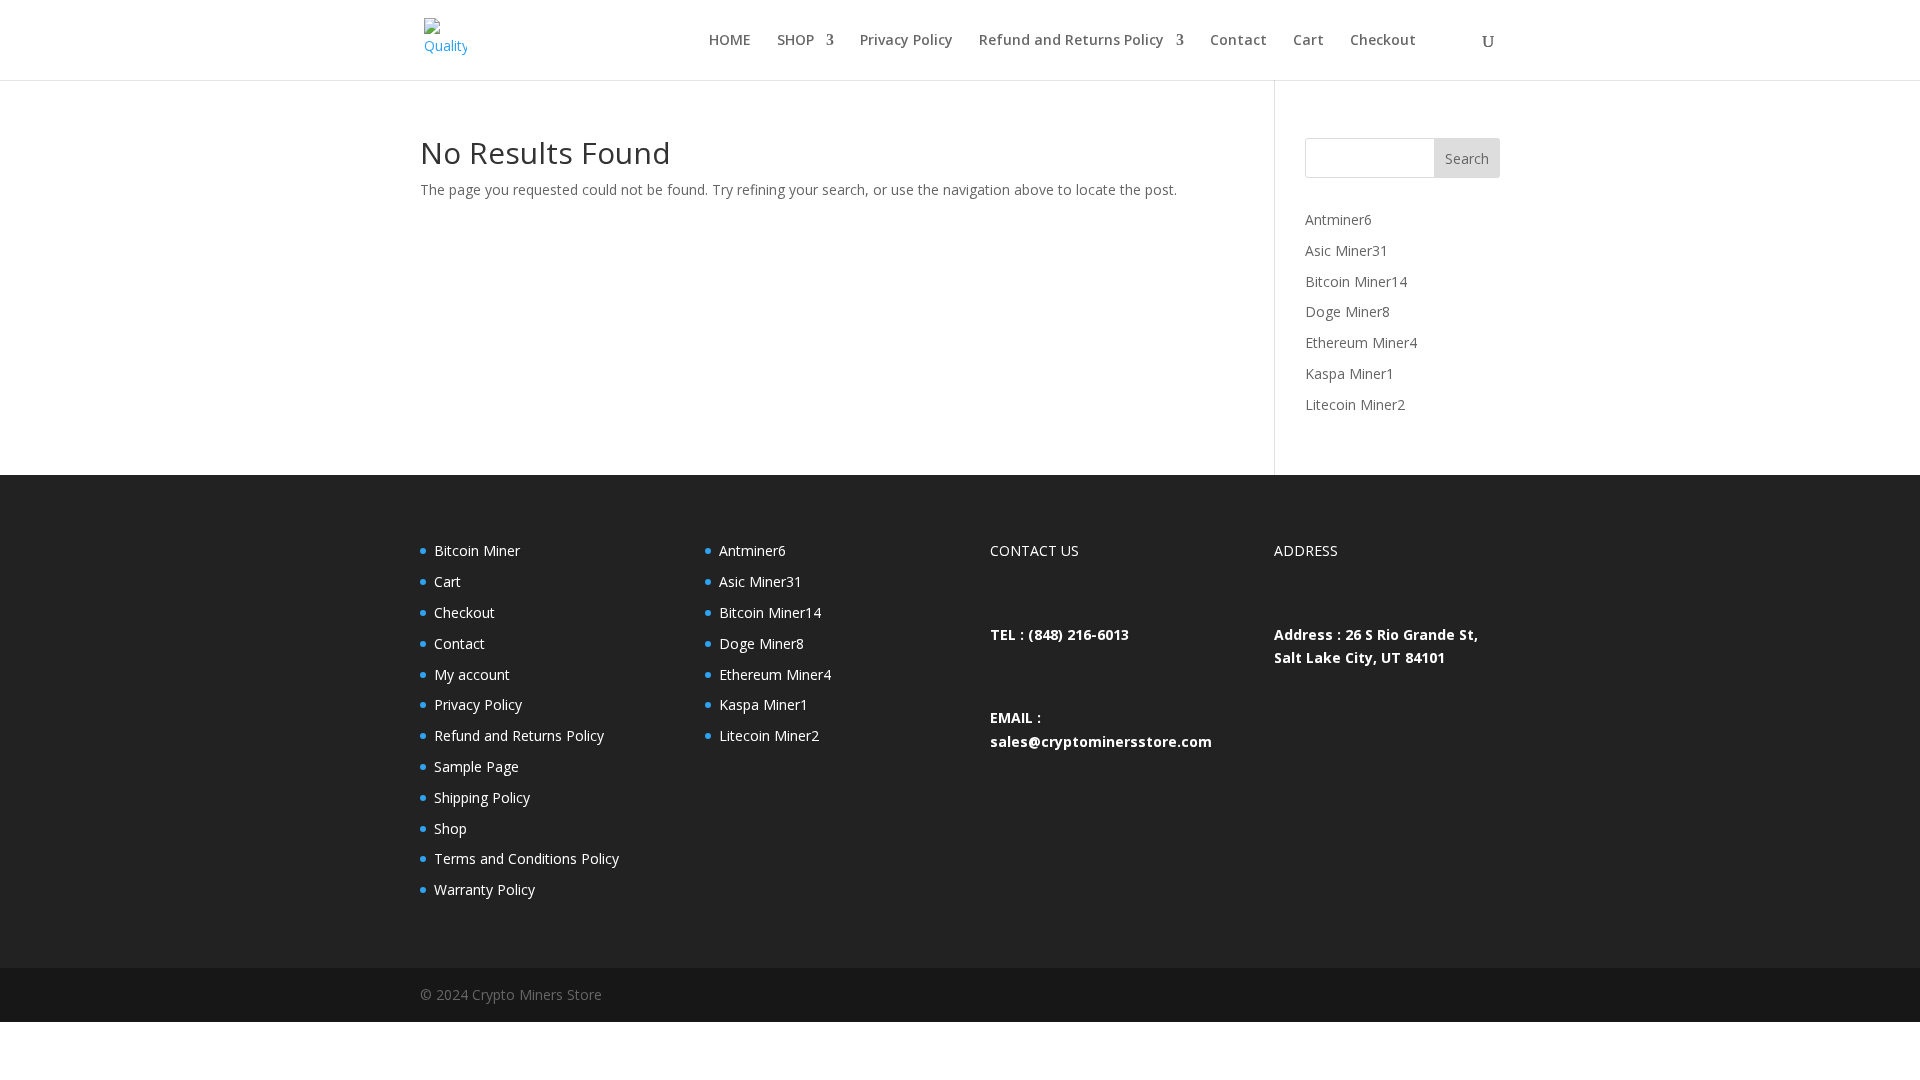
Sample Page (476, 766)
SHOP (795, 41)
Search (1467, 158)
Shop (450, 828)
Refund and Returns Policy (1071, 41)
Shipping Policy (482, 797)
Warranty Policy (484, 889)
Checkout (1383, 41)
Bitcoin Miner (477, 550)
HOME (730, 41)
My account (472, 674)
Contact (1238, 41)
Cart (1308, 41)
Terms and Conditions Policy (526, 858)
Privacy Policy (906, 41)
